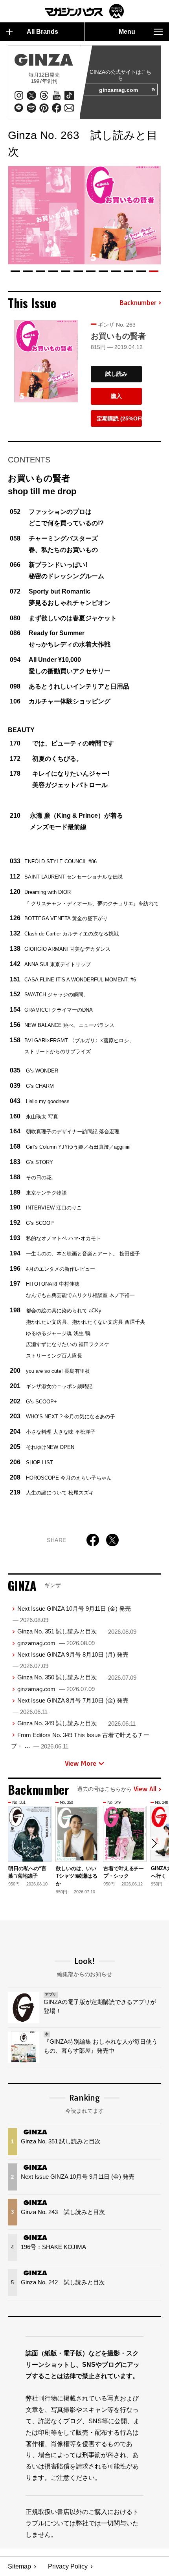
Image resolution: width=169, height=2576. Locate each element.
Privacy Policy (68, 2566)
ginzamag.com (118, 90)
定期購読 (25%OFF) (119, 418)
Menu (127, 32)
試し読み (116, 374)
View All (145, 1789)
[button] (15, 271)
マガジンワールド (84, 11)
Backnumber (138, 303)
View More (81, 1763)
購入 (116, 396)
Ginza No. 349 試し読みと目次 (76, 1723)
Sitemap (19, 2566)
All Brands (42, 32)
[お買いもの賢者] (46, 361)
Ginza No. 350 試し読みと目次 (77, 1677)
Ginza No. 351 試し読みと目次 (77, 1631)
